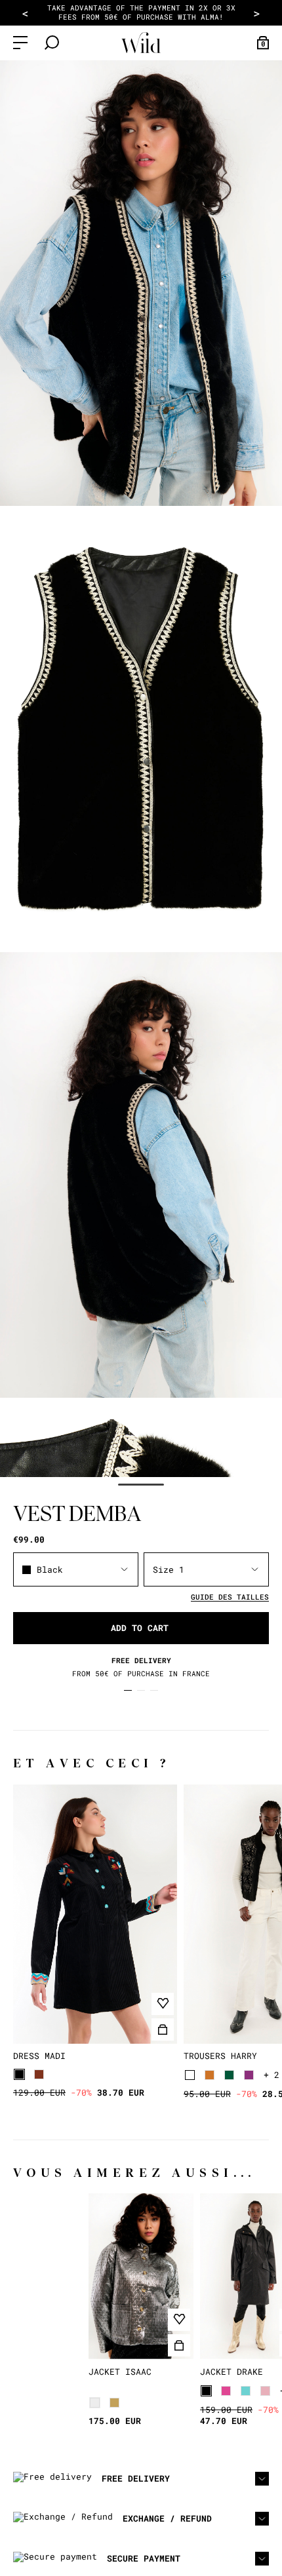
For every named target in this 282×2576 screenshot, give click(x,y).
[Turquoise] (246, 2391)
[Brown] (39, 2074)
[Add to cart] (163, 2029)
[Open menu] (20, 43)
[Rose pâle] (265, 2391)
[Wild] (141, 43)
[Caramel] (210, 2075)
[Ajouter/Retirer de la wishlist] (163, 2004)
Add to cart (140, 1628)
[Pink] (226, 2391)
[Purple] (249, 2075)
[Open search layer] (52, 43)
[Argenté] (95, 2403)
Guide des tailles (230, 1597)
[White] (190, 2075)
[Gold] (114, 2403)
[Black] (19, 2074)
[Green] (229, 2075)
